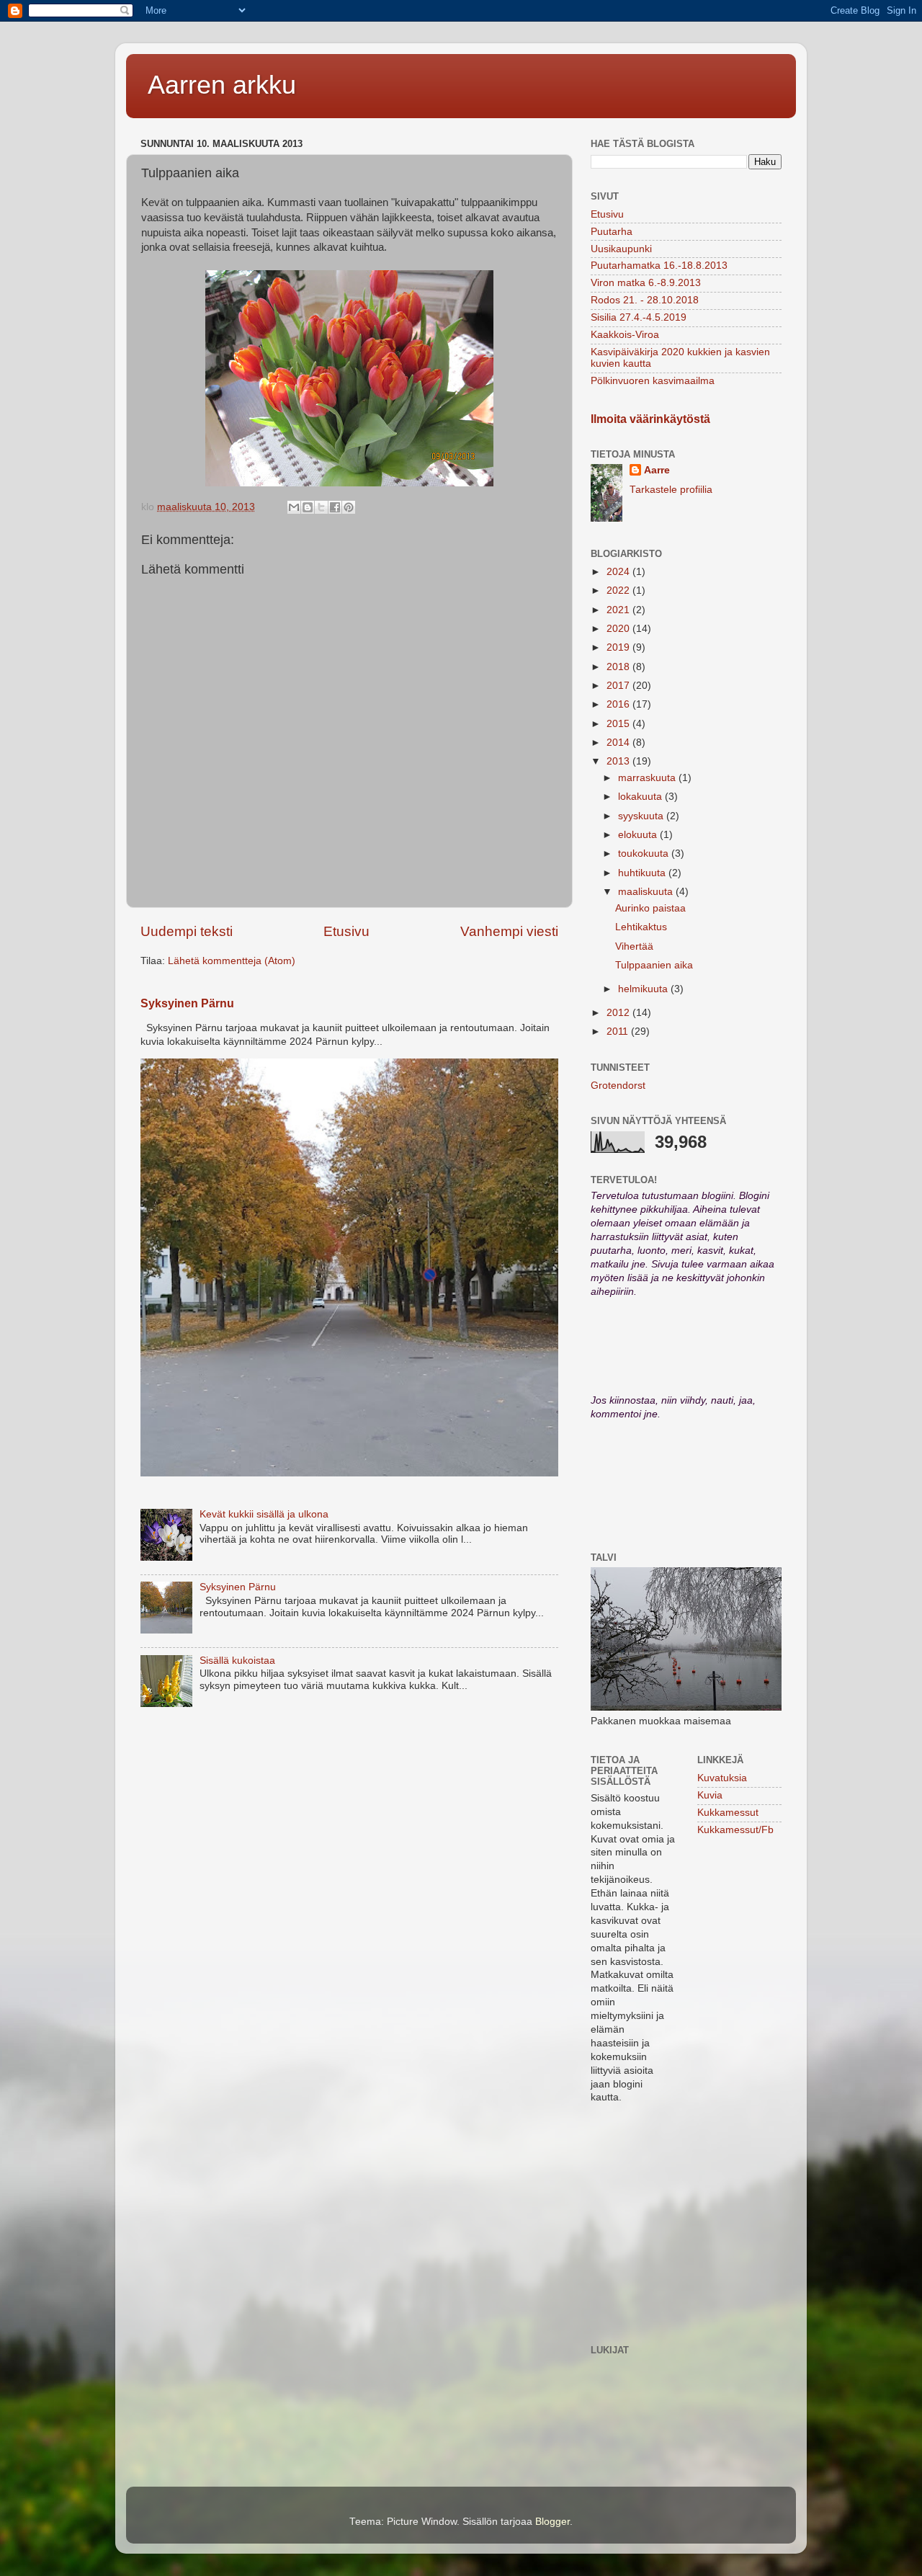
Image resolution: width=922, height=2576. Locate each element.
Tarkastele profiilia (671, 490)
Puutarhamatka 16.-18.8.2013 (659, 266)
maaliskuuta (647, 892)
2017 (619, 686)
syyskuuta (642, 816)
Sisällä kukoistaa (237, 1661)
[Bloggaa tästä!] (308, 507)
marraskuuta (648, 778)
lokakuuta (641, 797)
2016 (619, 704)
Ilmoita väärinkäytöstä (650, 419)
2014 (619, 743)
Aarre (657, 470)
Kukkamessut (728, 1813)
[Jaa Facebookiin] (335, 507)
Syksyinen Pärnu (187, 1003)
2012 (619, 1013)
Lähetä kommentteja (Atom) (232, 961)
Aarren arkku (222, 85)
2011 (619, 1031)
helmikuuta (644, 989)
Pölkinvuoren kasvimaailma (653, 381)
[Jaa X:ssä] (321, 507)
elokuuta (639, 835)
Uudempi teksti (187, 931)
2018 (619, 667)
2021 (619, 610)
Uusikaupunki (621, 249)
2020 (619, 629)
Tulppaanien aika (654, 965)
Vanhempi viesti (509, 931)
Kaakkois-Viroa (625, 335)
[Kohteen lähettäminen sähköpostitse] (294, 507)
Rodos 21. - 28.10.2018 (645, 300)
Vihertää (634, 946)
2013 (619, 761)
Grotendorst (618, 1086)
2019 (619, 647)
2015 (619, 724)
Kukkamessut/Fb (735, 1830)
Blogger (552, 2522)
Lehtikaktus (641, 927)
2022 (619, 590)
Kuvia (710, 1795)
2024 (619, 572)
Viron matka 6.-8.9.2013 (646, 283)
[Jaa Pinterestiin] (349, 507)
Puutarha (612, 232)
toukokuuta (645, 854)
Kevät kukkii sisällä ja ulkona (264, 1514)
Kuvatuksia (722, 1778)
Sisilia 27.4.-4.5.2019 (639, 317)
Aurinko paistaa (650, 908)
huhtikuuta (643, 873)
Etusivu (346, 931)
